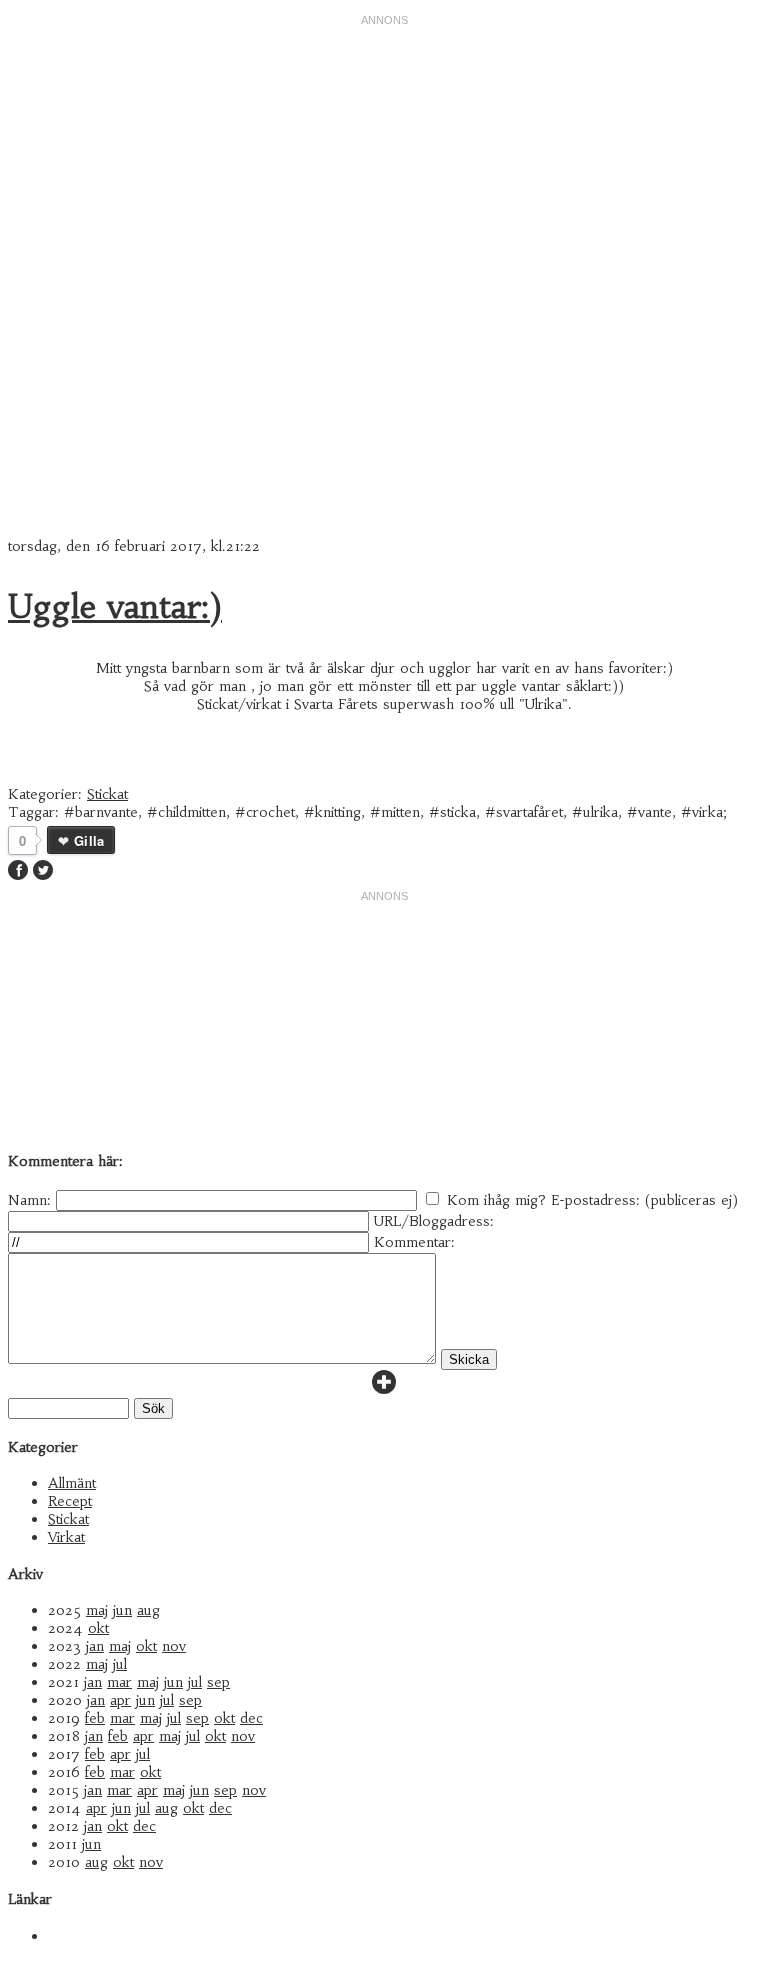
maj (97, 1610)
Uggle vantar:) (115, 607)
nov (174, 1646)
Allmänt (72, 1483)
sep (218, 1682)
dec (251, 1718)
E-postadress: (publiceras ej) (644, 1200)
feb (95, 1718)
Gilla (89, 840)
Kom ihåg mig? (496, 1200)
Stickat (107, 794)
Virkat (66, 1537)
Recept (70, 1501)
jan (95, 1646)
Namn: (29, 1200)
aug (148, 1610)
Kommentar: (414, 1242)
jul (120, 1664)
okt (98, 1628)
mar (119, 1682)
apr (120, 1700)
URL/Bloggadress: (434, 1221)
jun (122, 1610)
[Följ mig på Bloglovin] (384, 1389)
